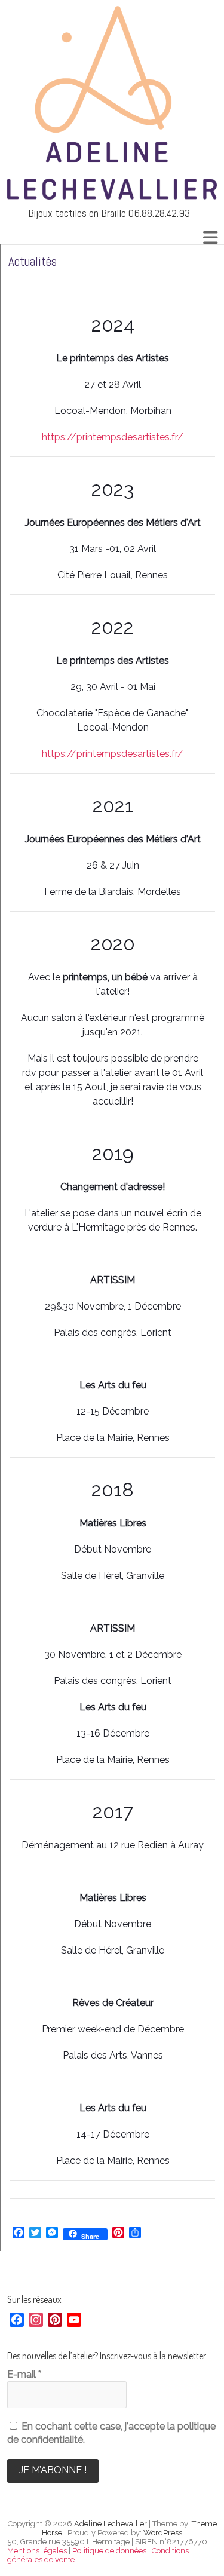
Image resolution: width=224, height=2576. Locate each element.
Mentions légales (37, 2551)
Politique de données (109, 2551)
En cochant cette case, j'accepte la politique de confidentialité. (111, 2433)
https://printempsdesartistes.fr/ (113, 437)
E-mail (24, 2374)
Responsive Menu (210, 237)
